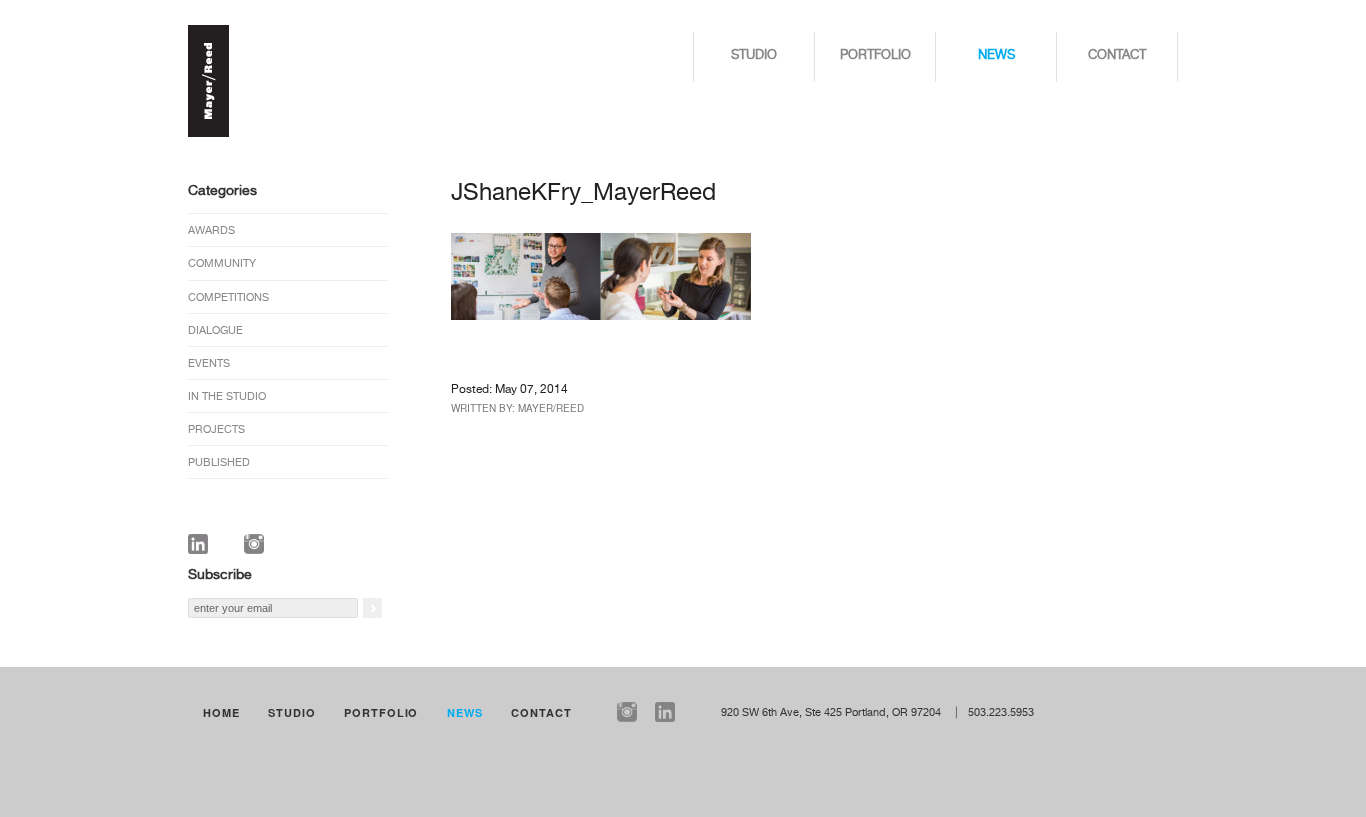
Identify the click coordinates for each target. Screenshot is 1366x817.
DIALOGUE (215, 330)
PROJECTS (216, 429)
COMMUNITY (222, 263)
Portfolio (875, 55)
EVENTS (209, 363)
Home (221, 712)
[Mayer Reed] (208, 134)
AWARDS (211, 230)
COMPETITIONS (228, 297)
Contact (1117, 55)
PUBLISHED (219, 462)
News (996, 55)
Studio (754, 55)
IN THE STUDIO (227, 396)
